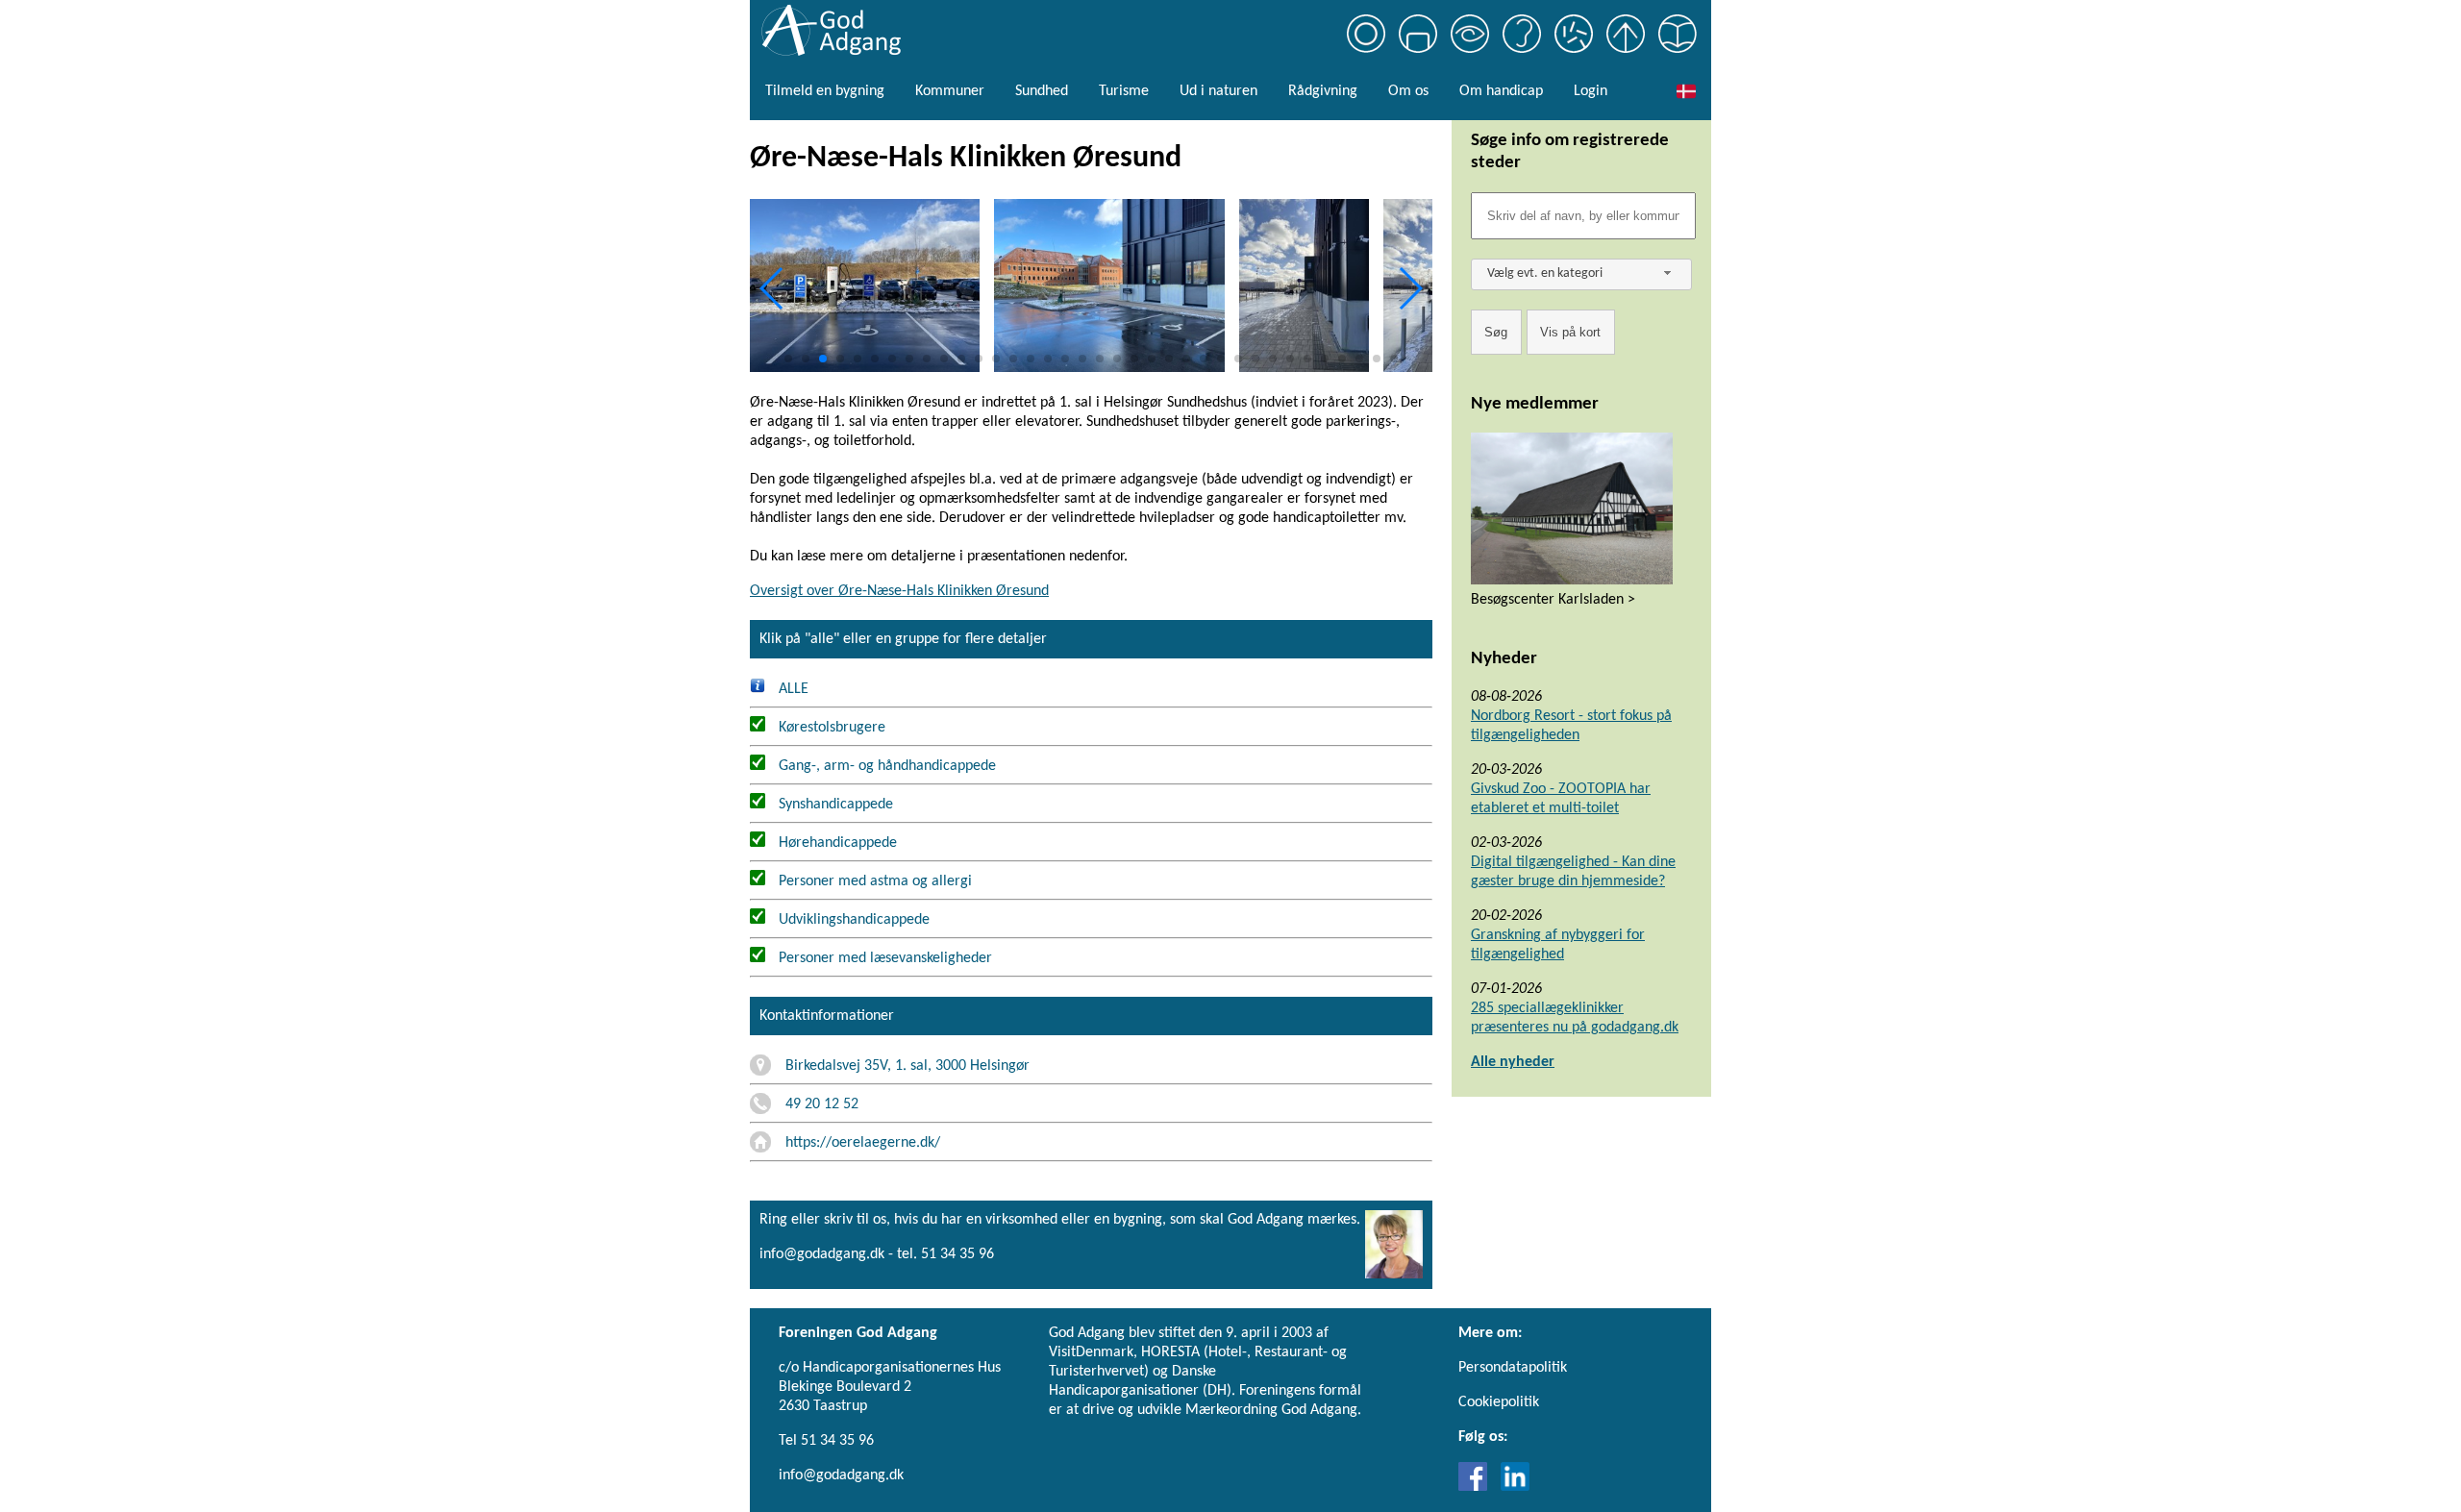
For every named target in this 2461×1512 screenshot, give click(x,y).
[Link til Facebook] (1478, 1487)
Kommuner (950, 91)
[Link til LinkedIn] (1515, 1487)
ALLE (792, 689)
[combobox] (1581, 274)
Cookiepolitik (1499, 1402)
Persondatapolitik (1513, 1368)
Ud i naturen (1218, 91)
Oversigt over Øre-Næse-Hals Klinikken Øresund (899, 591)
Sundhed (1042, 91)
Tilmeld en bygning (825, 91)
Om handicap (1501, 91)
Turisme (1124, 91)
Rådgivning (1323, 91)
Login (1591, 91)
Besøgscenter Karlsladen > (1553, 600)
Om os (1408, 91)
